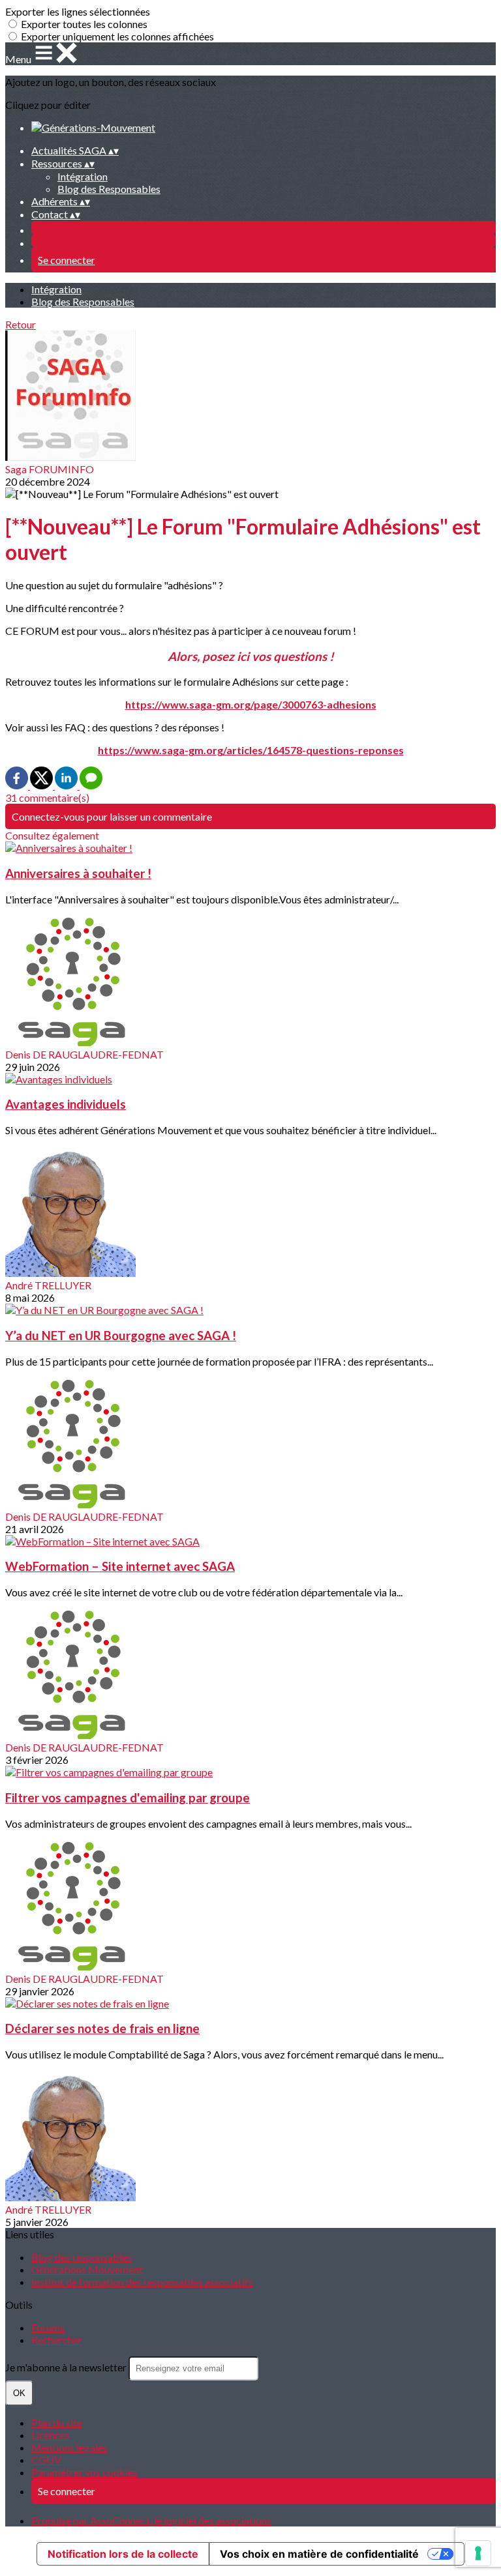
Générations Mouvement (87, 2269)
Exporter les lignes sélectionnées (78, 11)
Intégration (83, 176)
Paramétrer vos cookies (84, 2472)
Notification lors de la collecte (123, 2554)
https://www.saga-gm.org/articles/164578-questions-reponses (251, 750)
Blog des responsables (82, 2257)
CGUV (46, 2460)
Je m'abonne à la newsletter (67, 2367)
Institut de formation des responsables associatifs (142, 2282)
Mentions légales (69, 2447)
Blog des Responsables (109, 189)
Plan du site (57, 2422)
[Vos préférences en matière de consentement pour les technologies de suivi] (478, 2553)
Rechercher (57, 2340)
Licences (51, 2435)
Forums (48, 2327)
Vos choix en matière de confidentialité (319, 2554)
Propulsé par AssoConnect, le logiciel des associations (151, 2520)
